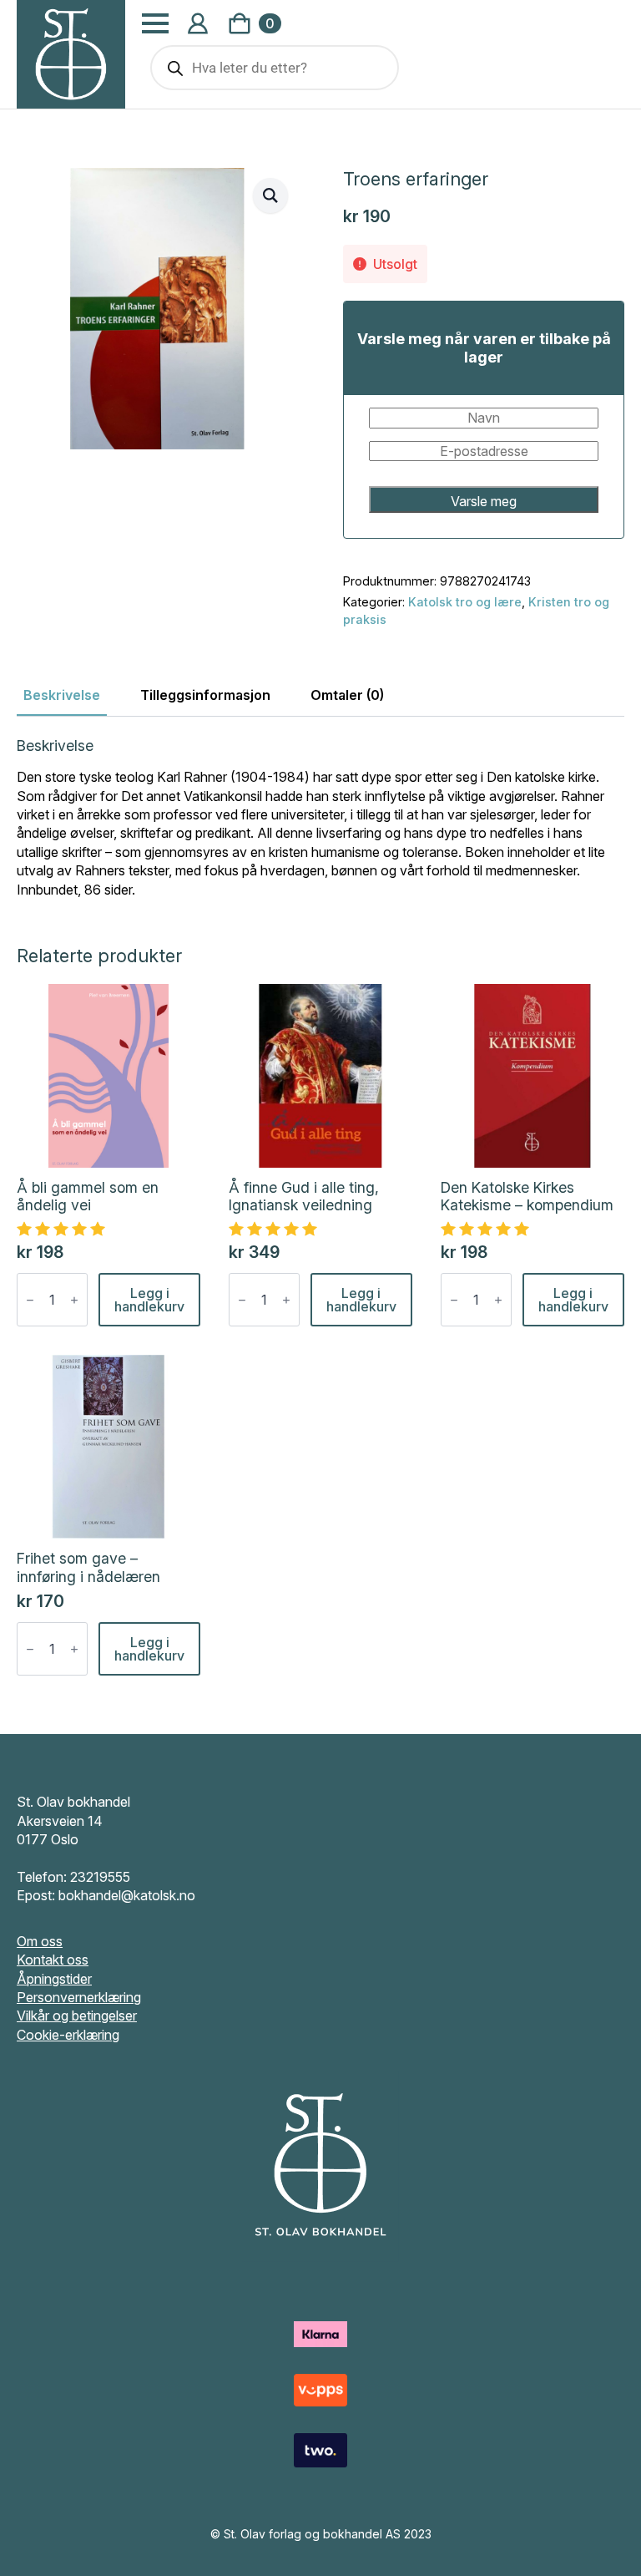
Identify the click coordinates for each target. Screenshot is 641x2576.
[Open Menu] (155, 23)
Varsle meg (484, 501)
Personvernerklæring (79, 1997)
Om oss (40, 1941)
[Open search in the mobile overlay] (275, 68)
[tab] (62, 695)
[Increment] (74, 1300)
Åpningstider (54, 1979)
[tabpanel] (320, 818)
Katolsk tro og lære (465, 602)
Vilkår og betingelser (77, 2016)
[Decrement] (30, 1300)
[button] (270, 195)
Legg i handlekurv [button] (149, 1300)
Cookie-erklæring (68, 2035)
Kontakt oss (53, 1960)
